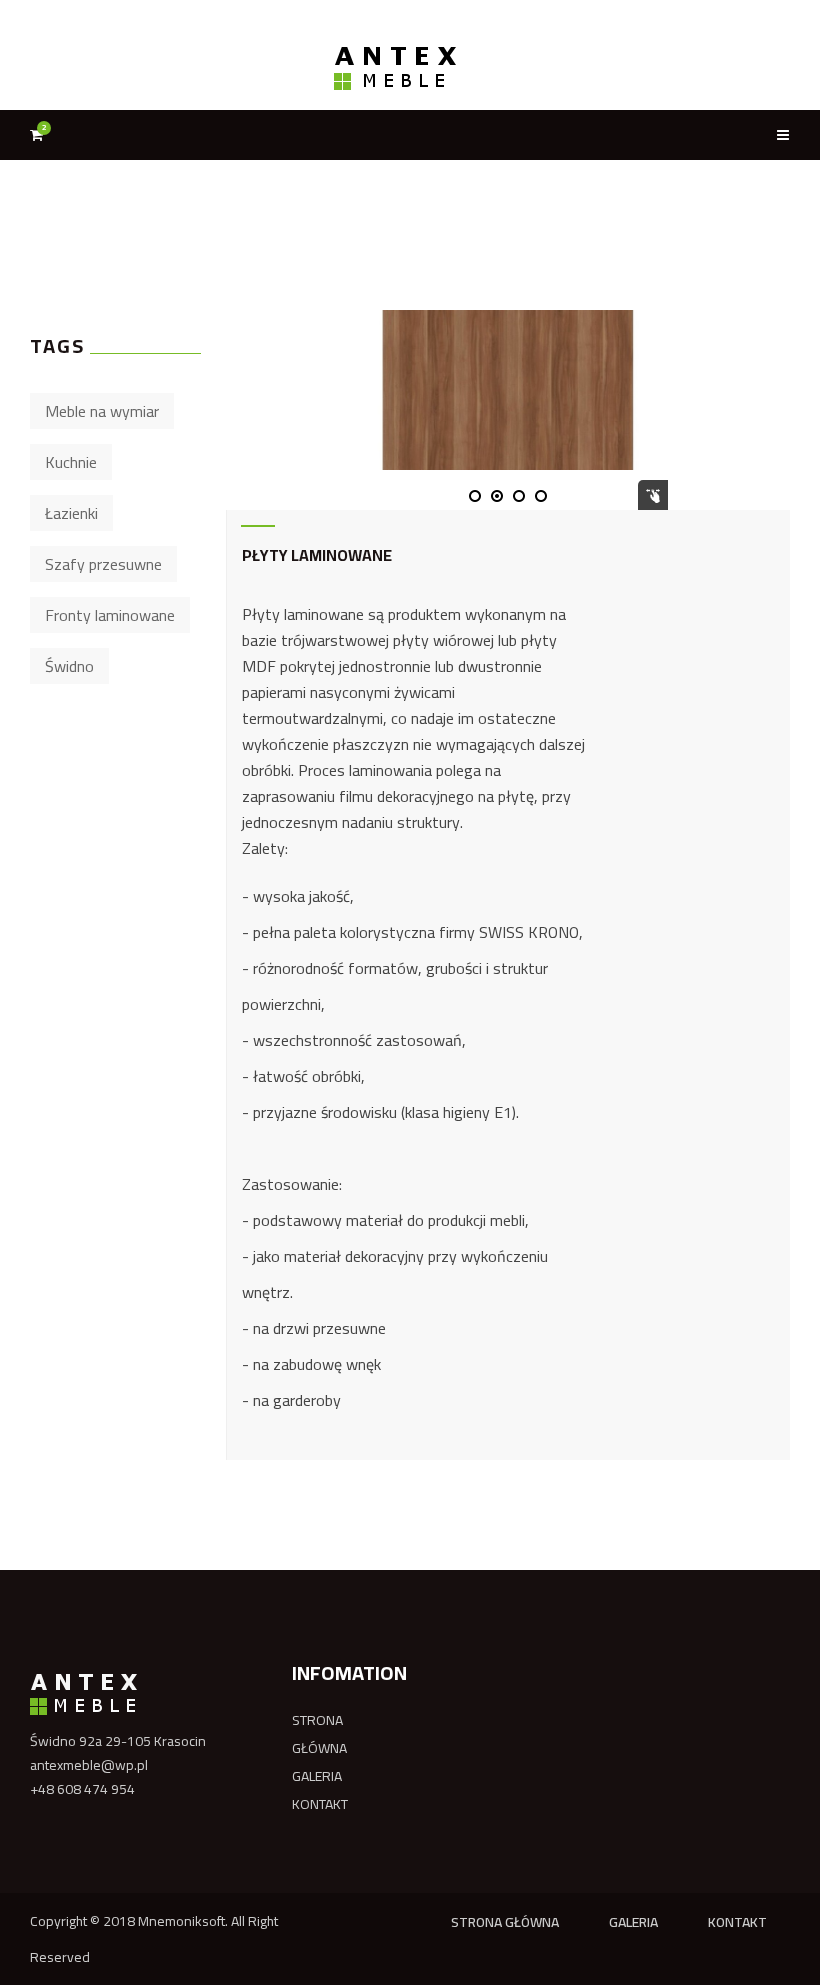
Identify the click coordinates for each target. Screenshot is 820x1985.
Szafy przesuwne (103, 564)
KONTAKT (320, 1804)
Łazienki (71, 513)
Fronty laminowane (110, 615)
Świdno (69, 666)
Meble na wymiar (102, 411)
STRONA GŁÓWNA (319, 1734)
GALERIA (317, 1776)
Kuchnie (71, 462)
